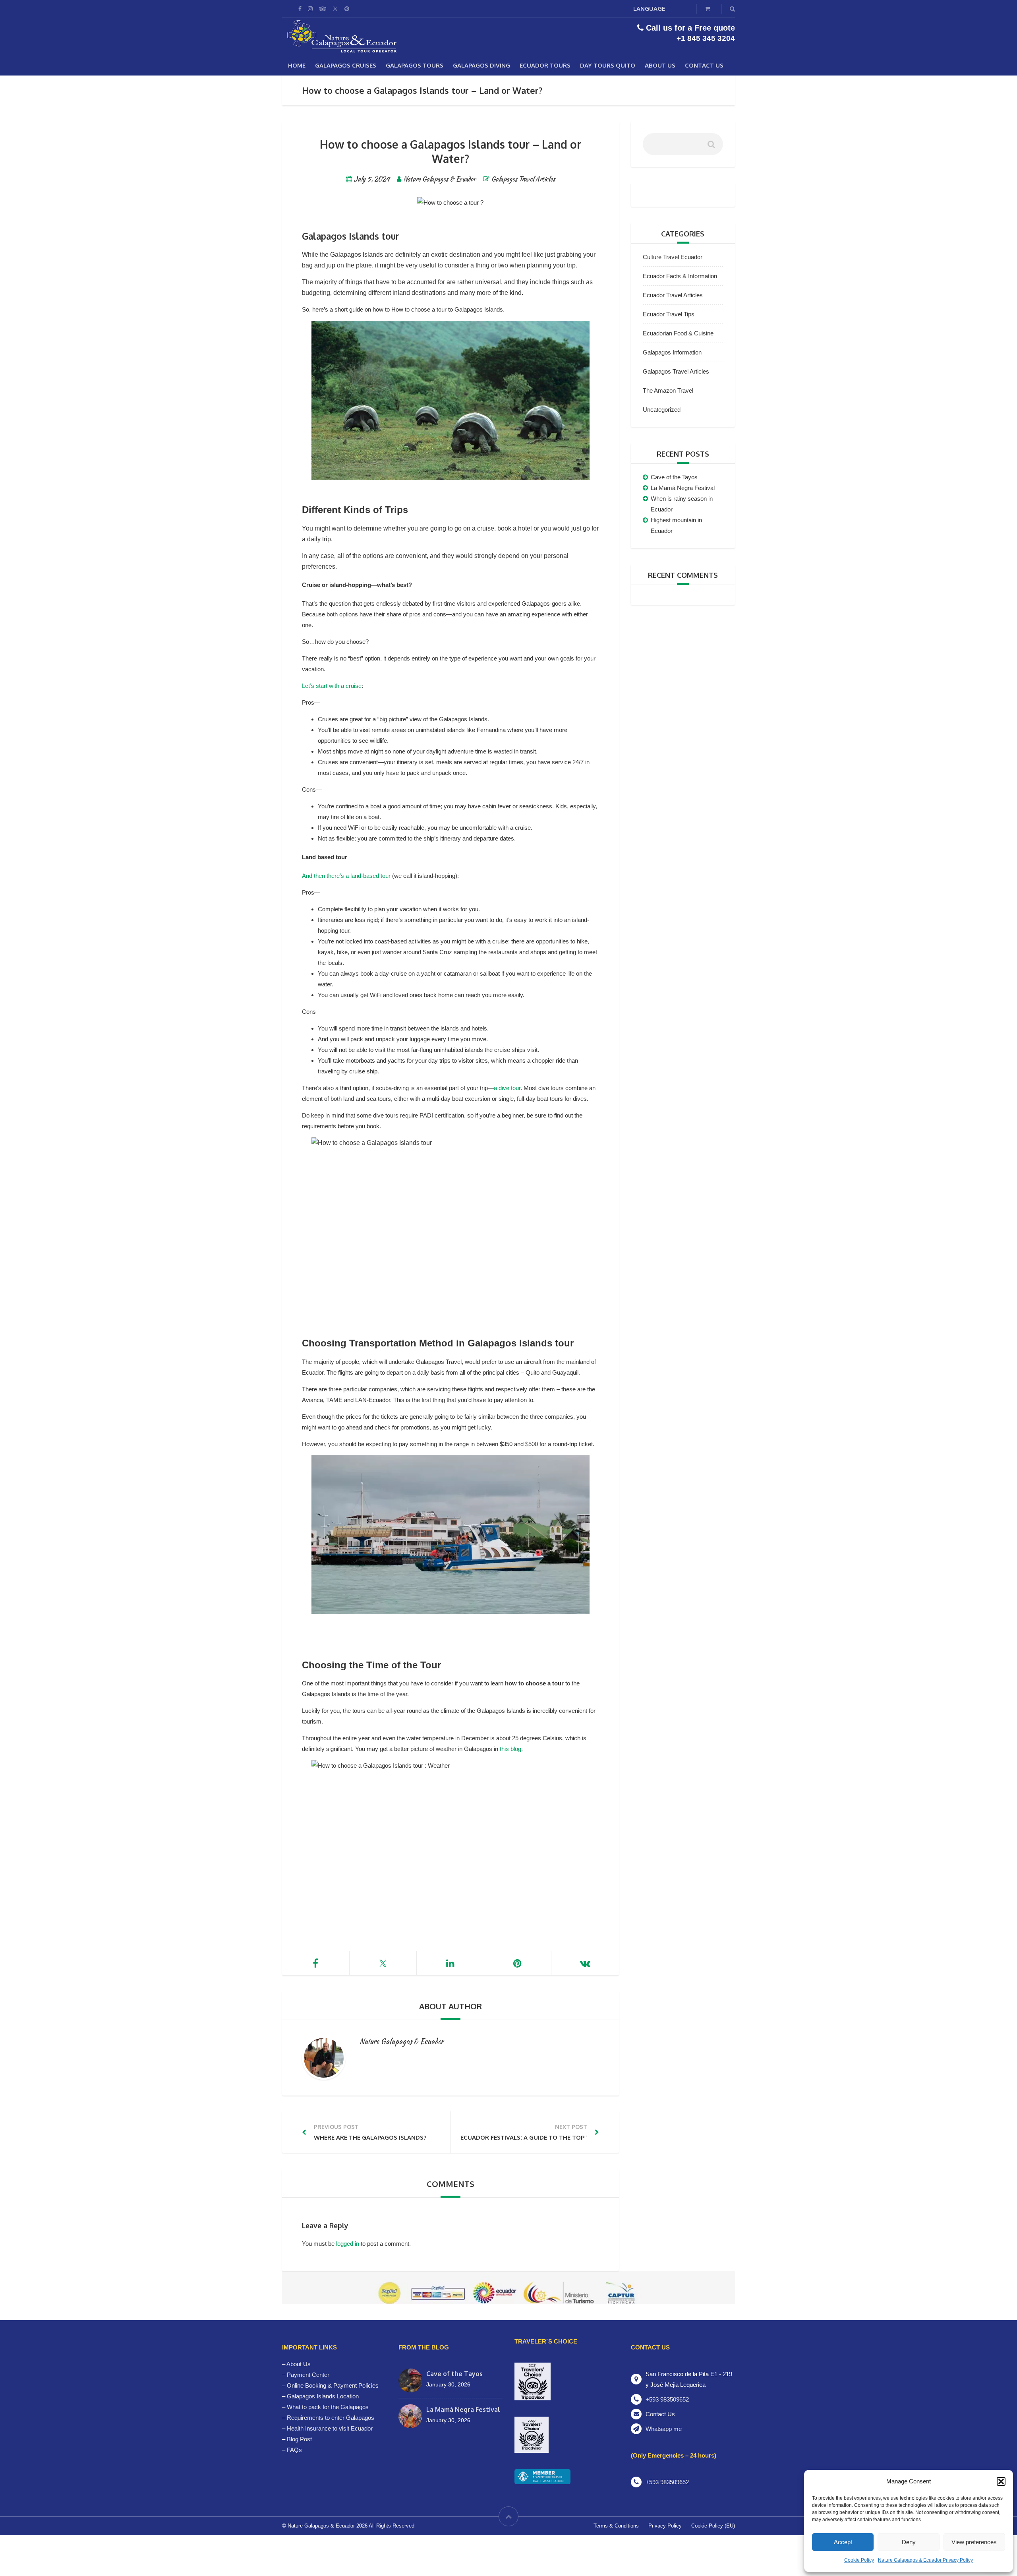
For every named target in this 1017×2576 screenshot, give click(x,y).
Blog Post (299, 2439)
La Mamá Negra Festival (683, 488)
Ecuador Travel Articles (673, 295)
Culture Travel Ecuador (673, 257)
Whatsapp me (664, 2429)
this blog (510, 1749)
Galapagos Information (672, 352)
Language (649, 9)
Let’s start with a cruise (332, 686)
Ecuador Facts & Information (680, 276)
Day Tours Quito (608, 65)
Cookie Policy (859, 2560)
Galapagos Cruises (346, 65)
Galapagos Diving (481, 65)
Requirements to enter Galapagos (331, 2418)
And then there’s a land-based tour (346, 876)
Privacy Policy (665, 2526)
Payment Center (308, 2375)
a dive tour (507, 1088)
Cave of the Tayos (674, 477)
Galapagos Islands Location (323, 2396)
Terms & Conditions (616, 2526)
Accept (843, 2542)
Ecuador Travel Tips (669, 314)
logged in (348, 2244)
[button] (1001, 2481)
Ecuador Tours (545, 65)
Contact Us (704, 65)
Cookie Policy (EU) (713, 2526)
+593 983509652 (667, 2399)
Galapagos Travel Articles (523, 179)
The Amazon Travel (668, 390)
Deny (909, 2542)
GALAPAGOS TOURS (415, 65)
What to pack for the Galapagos (328, 2407)
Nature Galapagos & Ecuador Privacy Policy (925, 2560)
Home (297, 65)
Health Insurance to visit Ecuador (330, 2428)
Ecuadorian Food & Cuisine (678, 333)
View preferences (974, 2542)
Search (711, 147)
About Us (660, 65)
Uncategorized (662, 410)
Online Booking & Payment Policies (333, 2385)
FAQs (294, 2450)
